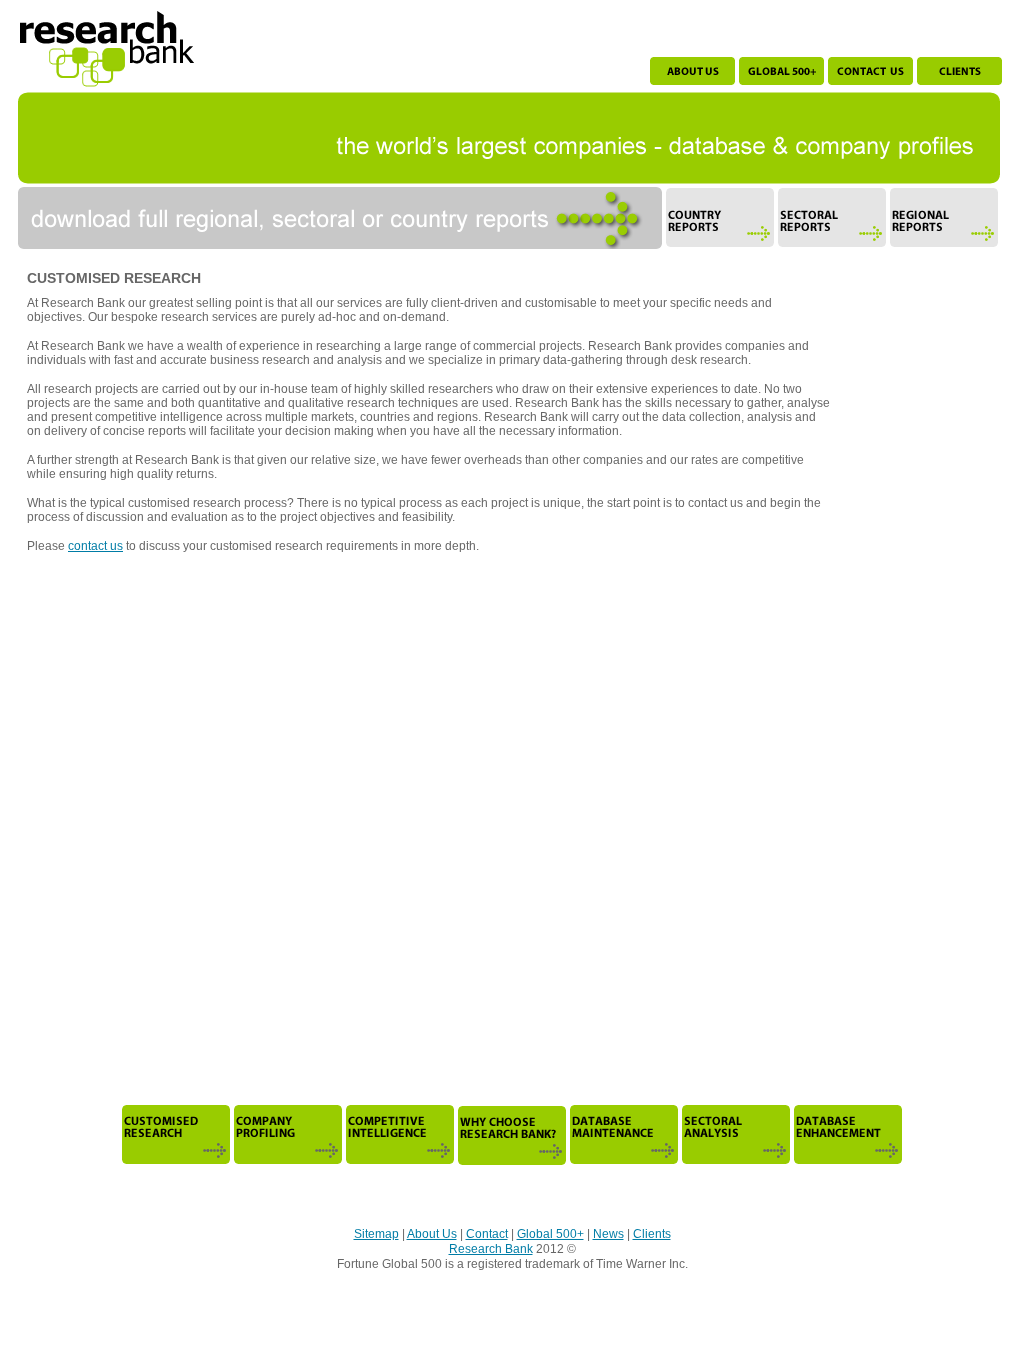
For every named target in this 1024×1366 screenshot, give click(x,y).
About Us (432, 1234)
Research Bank (491, 1249)
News (608, 1234)
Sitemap (376, 1234)
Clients (652, 1234)
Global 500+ (550, 1234)
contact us (95, 546)
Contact (487, 1234)
